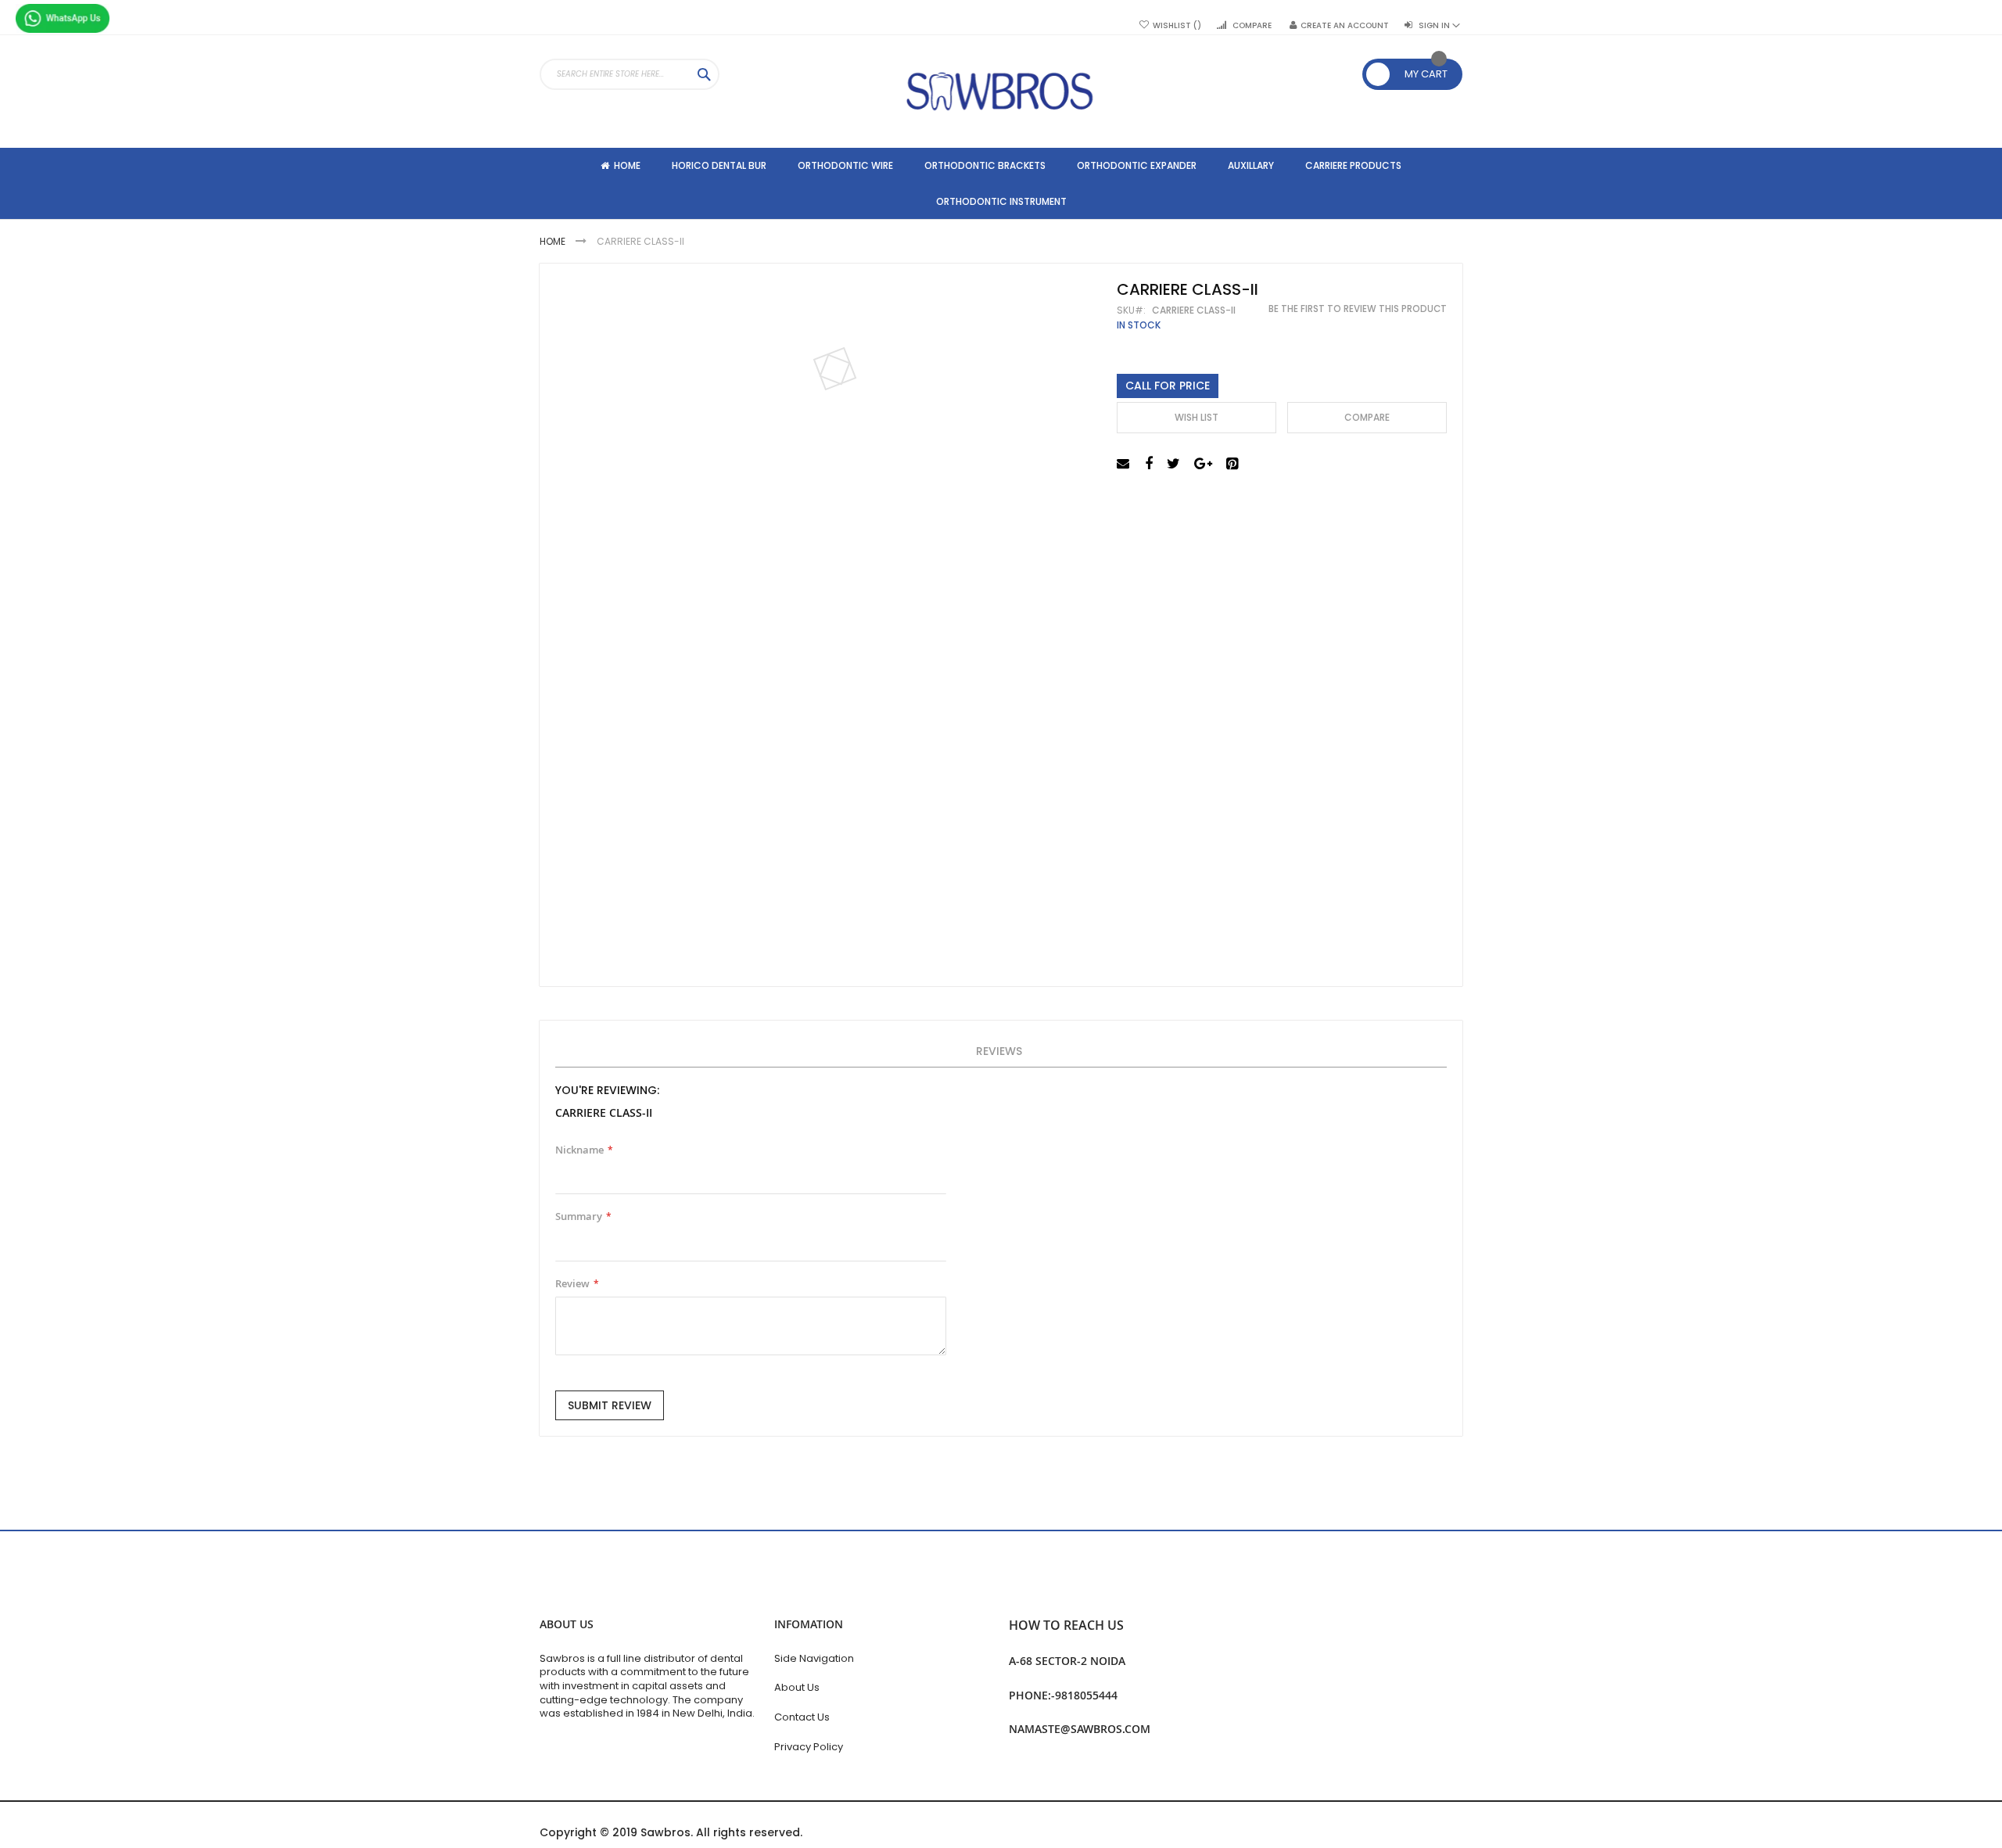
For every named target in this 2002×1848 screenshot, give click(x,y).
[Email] (1125, 464)
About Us (797, 1687)
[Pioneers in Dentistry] (1001, 92)
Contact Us (802, 1717)
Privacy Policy (809, 1747)
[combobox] (630, 74)
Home (554, 241)
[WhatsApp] (63, 20)
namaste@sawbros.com (1080, 1729)
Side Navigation (814, 1658)
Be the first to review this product (1358, 309)
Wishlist (1173, 26)
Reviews (999, 1051)
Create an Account (1345, 26)
